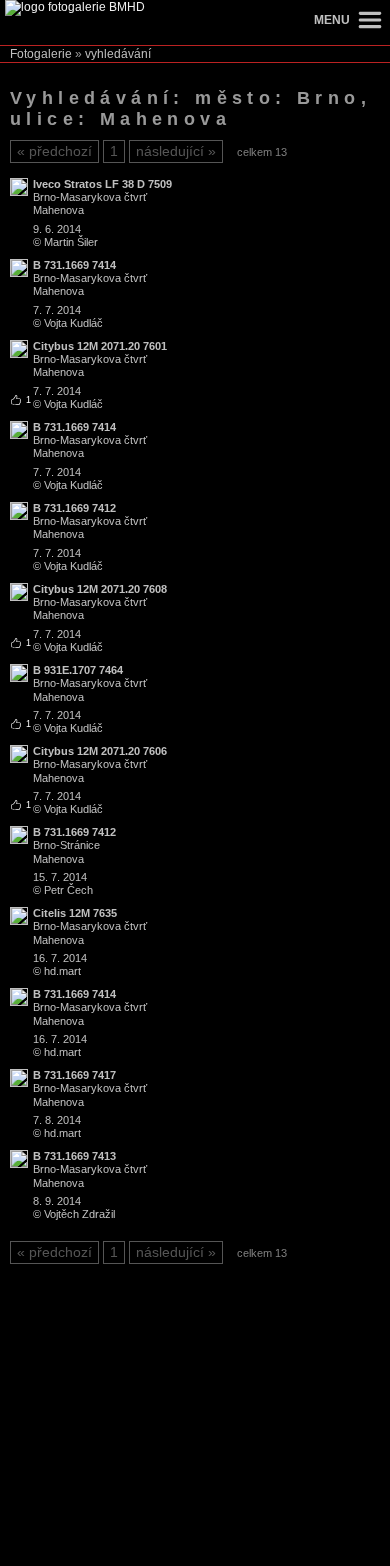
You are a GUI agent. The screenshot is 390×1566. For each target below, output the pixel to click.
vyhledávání (118, 54)
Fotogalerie (41, 54)
